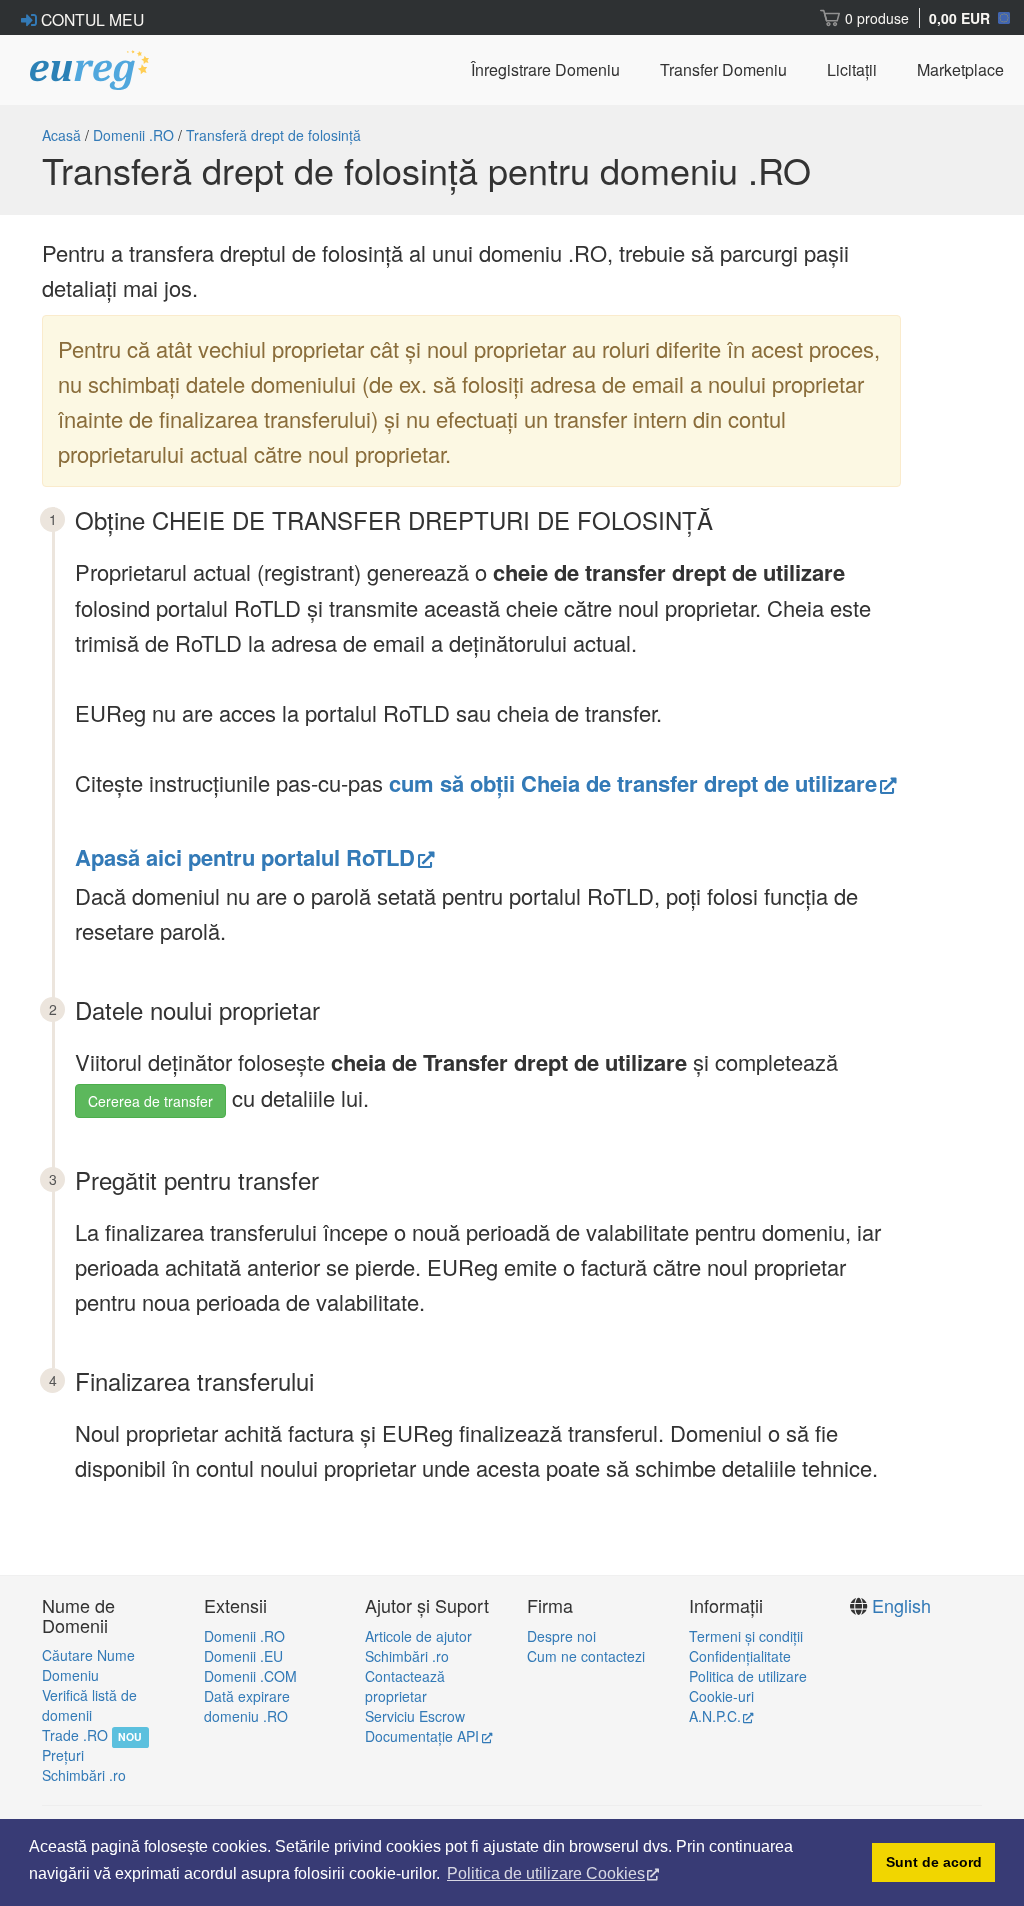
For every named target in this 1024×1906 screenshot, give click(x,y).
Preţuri (63, 1755)
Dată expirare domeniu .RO (247, 1706)
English (901, 1605)
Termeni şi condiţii (746, 1636)
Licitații (852, 69)
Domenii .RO (133, 135)
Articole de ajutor (418, 1636)
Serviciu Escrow (415, 1716)
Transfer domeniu (723, 69)
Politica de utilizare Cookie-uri (748, 1686)
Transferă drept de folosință (273, 135)
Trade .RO (75, 1735)
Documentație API (422, 1736)
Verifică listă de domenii (89, 1705)
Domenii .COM (250, 1676)
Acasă (61, 135)
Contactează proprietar (405, 1686)
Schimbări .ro (84, 1775)
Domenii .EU (243, 1656)
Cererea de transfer (150, 1101)
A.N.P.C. (715, 1716)
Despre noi (561, 1636)
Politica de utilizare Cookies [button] (546, 1873)
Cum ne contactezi (586, 1656)
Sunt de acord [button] (934, 1862)
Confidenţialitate (740, 1656)
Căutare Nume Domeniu (88, 1665)
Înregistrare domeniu (545, 69)
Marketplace (960, 69)
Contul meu (90, 19)
